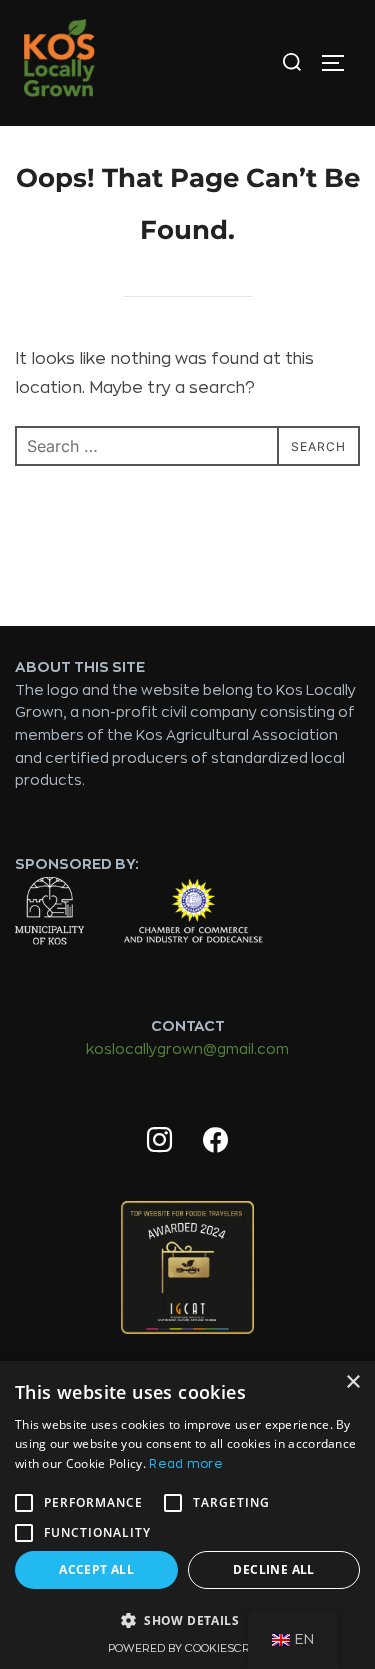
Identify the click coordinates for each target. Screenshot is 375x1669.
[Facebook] (216, 1141)
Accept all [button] (96, 1569)
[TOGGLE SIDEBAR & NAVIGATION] (340, 63)
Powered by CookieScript (187, 1648)
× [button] (352, 1382)
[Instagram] (160, 1141)
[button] (187, 1621)
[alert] (187, 1515)
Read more (186, 1464)
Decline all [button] (273, 1569)
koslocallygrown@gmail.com (187, 1049)
